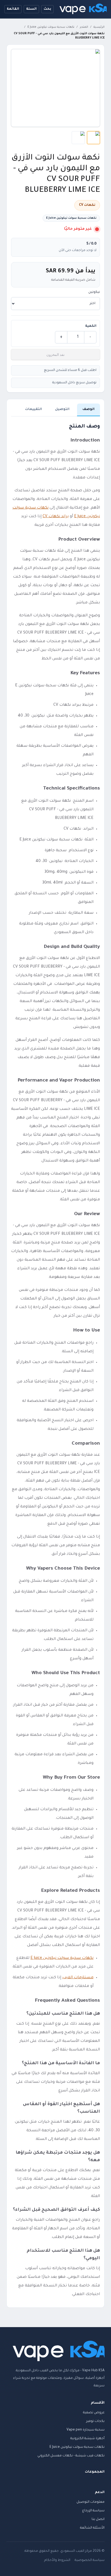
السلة (31, 9)
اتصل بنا (98, 2519)
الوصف (89, 409)
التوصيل (62, 409)
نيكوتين (94, 292)
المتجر (84, 27)
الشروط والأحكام (57, 2560)
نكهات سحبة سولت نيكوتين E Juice (51, 27)
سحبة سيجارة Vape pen (86, 2430)
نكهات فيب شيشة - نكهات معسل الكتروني (71, 2456)
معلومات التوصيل (91, 2502)
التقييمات (34, 409)
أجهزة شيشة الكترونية (87, 2439)
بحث (47, 9)
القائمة (13, 9)
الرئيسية (99, 27)
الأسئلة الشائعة (92, 2528)
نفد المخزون (55, 354)
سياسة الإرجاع (93, 2511)
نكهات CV (87, 205)
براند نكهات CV (56, 517)
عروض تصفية (94, 2413)
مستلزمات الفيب (78, 1978)
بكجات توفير (95, 2421)
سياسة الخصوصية (90, 2560)
